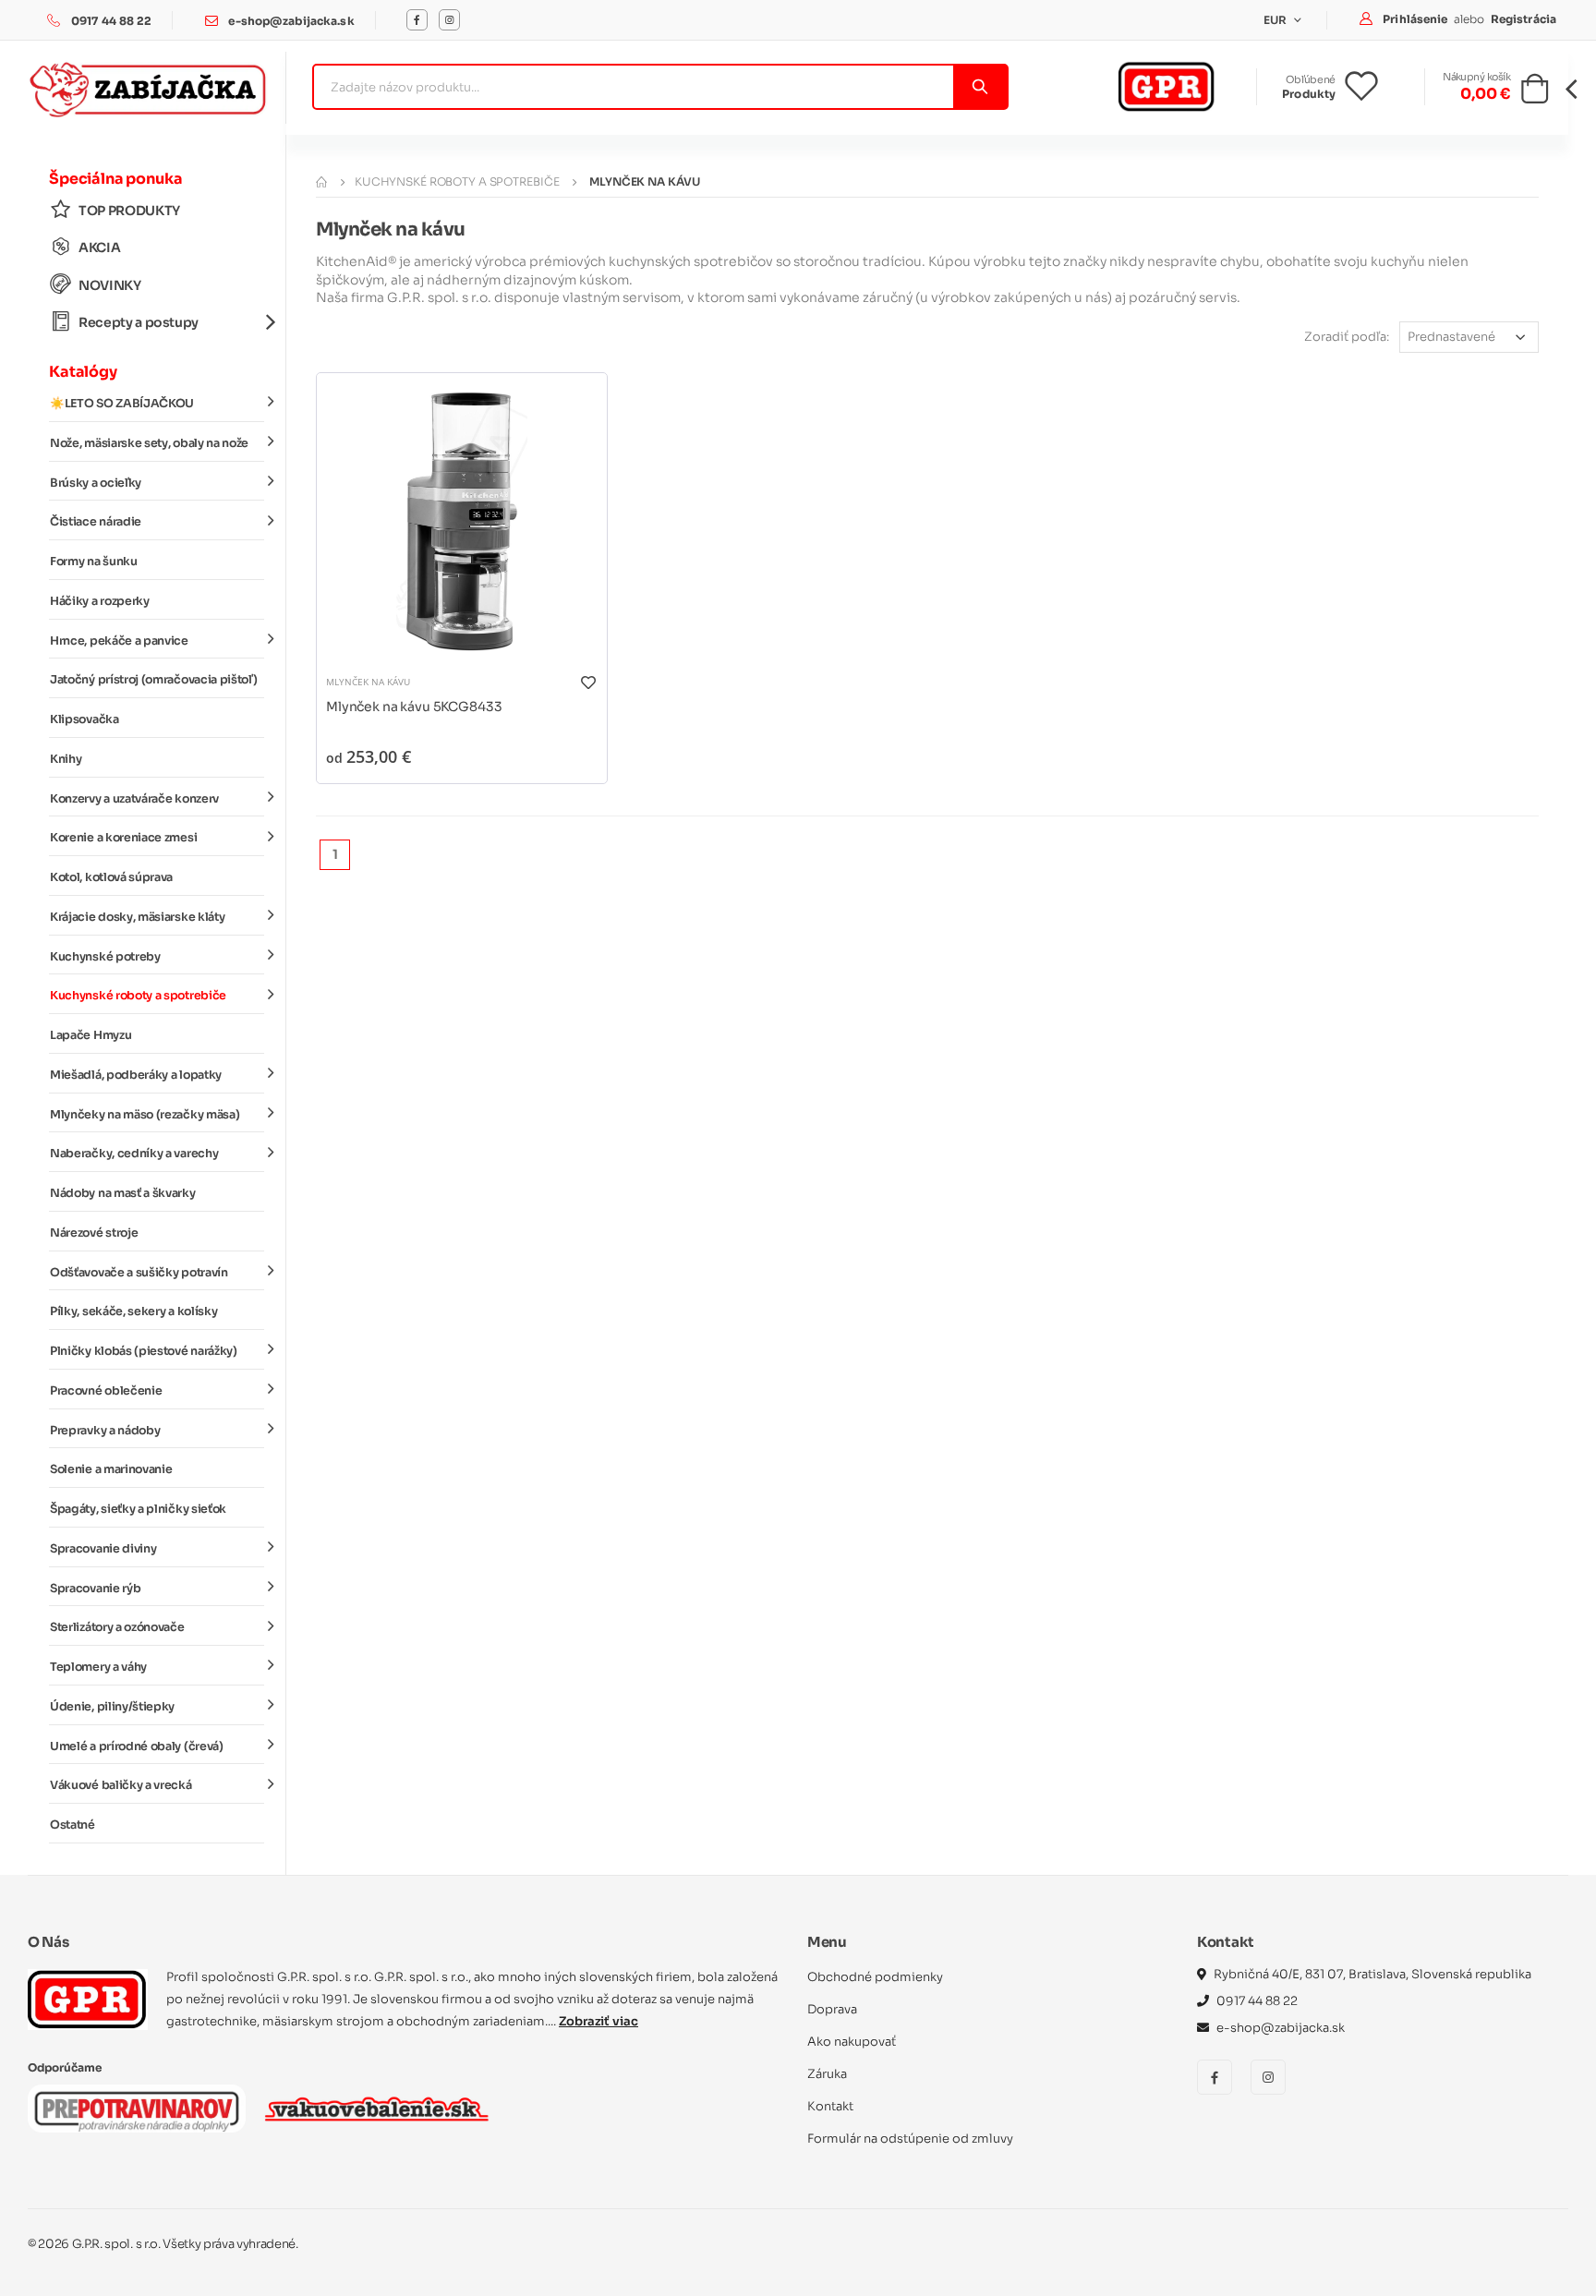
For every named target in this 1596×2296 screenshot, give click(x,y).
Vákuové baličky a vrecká (121, 1785)
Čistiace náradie (96, 522)
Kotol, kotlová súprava (111, 877)
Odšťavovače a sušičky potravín (139, 1273)
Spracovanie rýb (95, 1589)
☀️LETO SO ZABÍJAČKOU (122, 404)
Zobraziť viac (598, 2021)
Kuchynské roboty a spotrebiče (138, 996)
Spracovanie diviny (103, 1549)
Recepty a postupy (139, 322)
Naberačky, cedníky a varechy (134, 1154)
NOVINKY (110, 285)
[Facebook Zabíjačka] (417, 20)
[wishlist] (1376, 87)
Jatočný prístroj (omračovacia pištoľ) (153, 680)
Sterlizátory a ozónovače (117, 1627)
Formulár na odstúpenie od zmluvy (910, 2139)
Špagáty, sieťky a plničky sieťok (138, 1509)
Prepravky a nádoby (105, 1431)
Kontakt (830, 2106)
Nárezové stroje (94, 1233)
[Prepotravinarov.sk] (137, 2109)
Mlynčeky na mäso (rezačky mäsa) (145, 1115)
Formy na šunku (94, 562)
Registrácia (1523, 19)
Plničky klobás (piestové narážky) (144, 1351)
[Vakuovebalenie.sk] (376, 2109)
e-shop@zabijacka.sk (291, 21)
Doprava (832, 2009)
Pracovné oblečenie (106, 1391)
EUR (1277, 20)
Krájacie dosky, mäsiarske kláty (137, 917)
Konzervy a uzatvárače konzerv (134, 799)
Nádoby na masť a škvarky (123, 1193)
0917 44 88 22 (112, 21)
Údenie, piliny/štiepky (112, 1707)
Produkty (1309, 94)
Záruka (827, 2074)
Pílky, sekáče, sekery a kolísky (133, 1311)
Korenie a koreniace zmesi (123, 838)
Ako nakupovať (852, 2042)
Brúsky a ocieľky (96, 483)
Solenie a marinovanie (111, 1469)
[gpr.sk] (88, 2000)
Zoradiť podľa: (1347, 337)
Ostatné (73, 1825)
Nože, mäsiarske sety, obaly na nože (149, 443)
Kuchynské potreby (105, 957)
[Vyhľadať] (979, 87)
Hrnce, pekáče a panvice (119, 641)
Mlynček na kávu (368, 682)
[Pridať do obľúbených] (588, 682)
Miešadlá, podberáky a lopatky (136, 1075)
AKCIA (99, 248)
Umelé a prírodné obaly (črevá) (137, 1746)
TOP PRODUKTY (129, 211)
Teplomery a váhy (98, 1667)
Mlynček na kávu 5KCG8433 (414, 707)
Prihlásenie (1416, 19)
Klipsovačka (85, 719)
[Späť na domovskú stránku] (321, 181)
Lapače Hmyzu (91, 1035)
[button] (1535, 94)
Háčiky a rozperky (100, 601)
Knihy (66, 759)
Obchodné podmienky (875, 1977)
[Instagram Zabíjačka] (449, 20)
